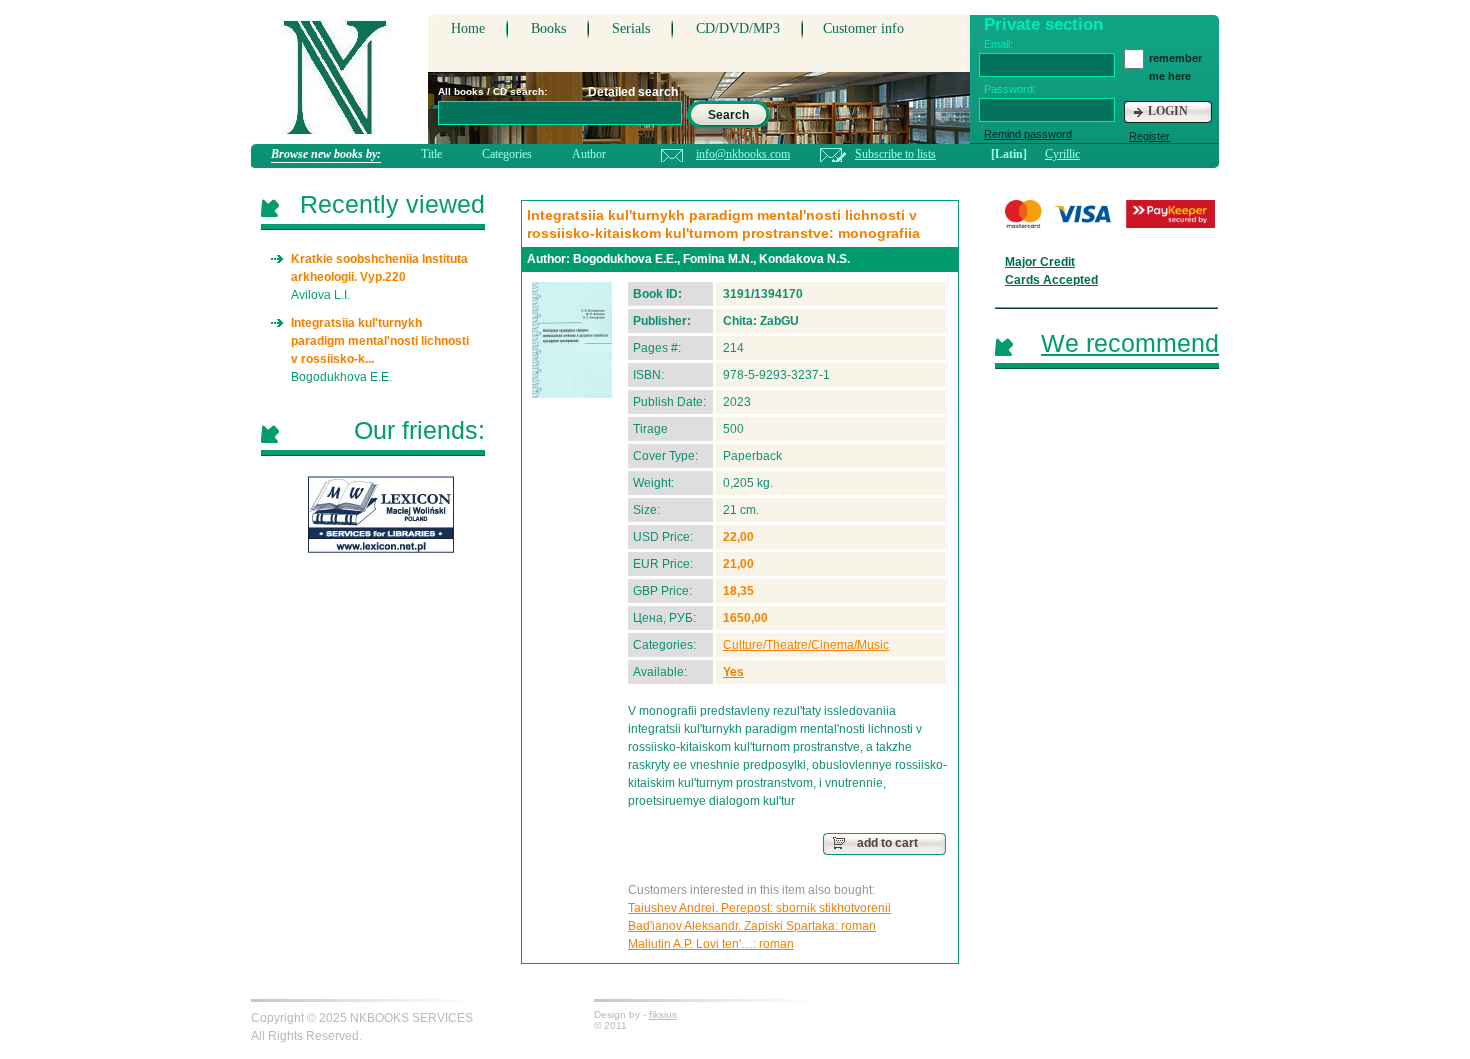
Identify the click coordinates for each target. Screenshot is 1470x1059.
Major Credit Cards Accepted (1051, 271)
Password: (1010, 89)
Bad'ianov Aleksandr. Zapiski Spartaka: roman (752, 926)
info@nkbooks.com (743, 154)
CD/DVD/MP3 (738, 28)
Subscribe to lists (895, 154)
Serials (631, 28)
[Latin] (1009, 154)
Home (468, 28)
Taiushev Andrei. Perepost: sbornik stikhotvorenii (759, 908)
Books (548, 28)
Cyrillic (1062, 154)
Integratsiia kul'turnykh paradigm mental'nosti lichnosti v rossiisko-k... (380, 341)
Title (431, 154)
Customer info (863, 28)
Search (728, 115)
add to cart (887, 843)
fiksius (663, 1014)
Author (589, 154)
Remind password (1028, 134)
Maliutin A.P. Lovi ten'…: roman (711, 944)
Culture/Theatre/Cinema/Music (806, 645)
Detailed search (633, 92)
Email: (998, 44)
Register (1149, 136)
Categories (507, 154)
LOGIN (1168, 111)
